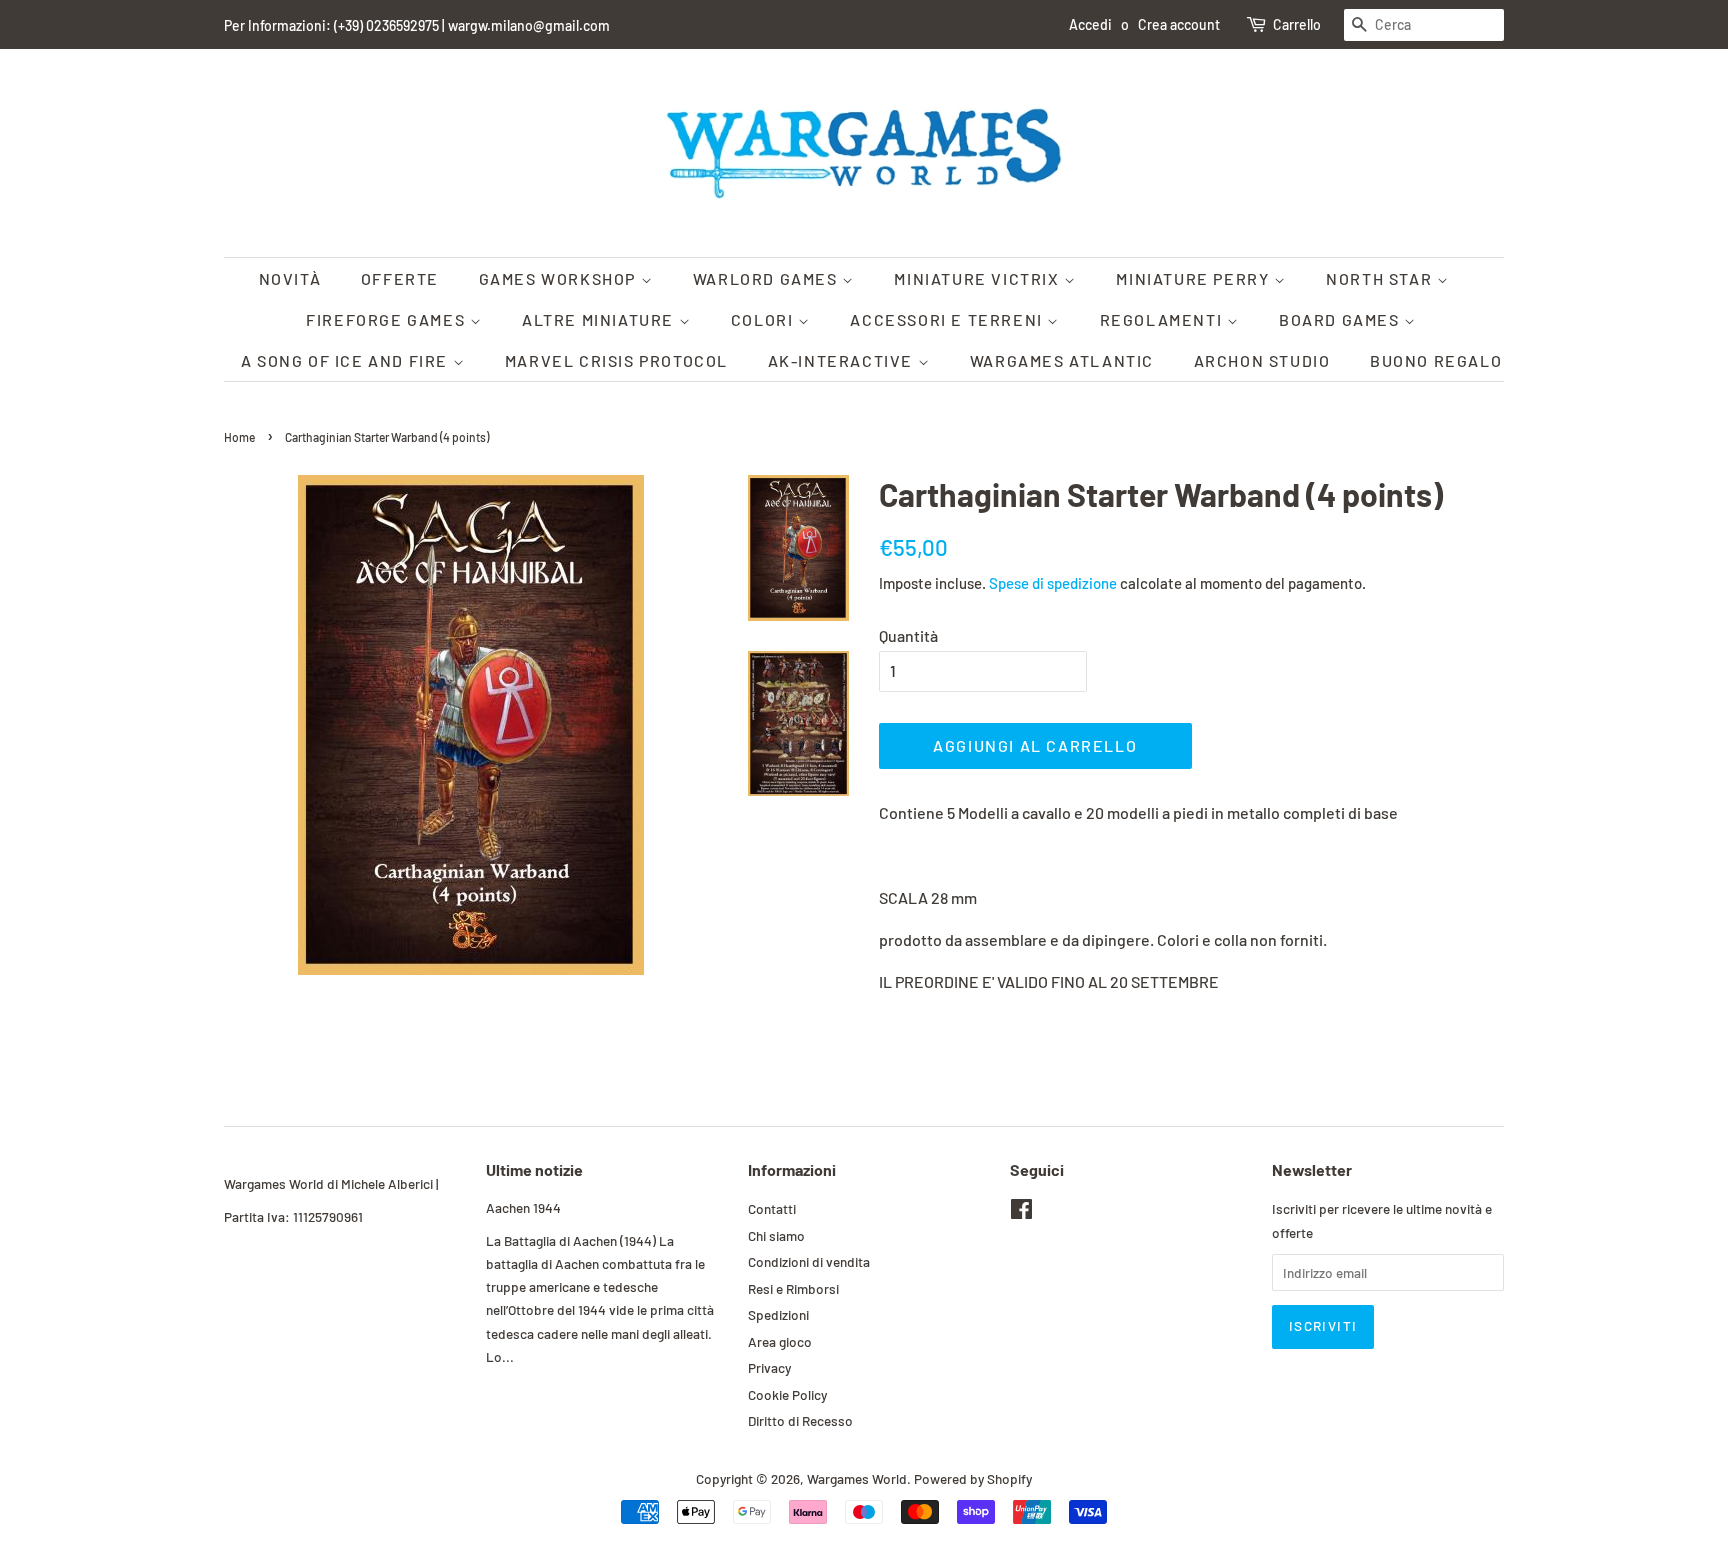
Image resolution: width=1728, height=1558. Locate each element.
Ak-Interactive (843, 360)
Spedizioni (778, 1314)
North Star (1381, 278)
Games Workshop (560, 278)
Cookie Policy (787, 1394)
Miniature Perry (1195, 278)
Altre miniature (600, 319)
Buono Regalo (1436, 360)
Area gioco (780, 1341)
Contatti (772, 1208)
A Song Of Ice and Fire (347, 360)
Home (239, 437)
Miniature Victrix (979, 278)
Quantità (908, 635)
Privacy (769, 1367)
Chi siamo (776, 1235)
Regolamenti (1163, 319)
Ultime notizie (534, 1169)
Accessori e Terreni (948, 319)
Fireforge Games (388, 319)
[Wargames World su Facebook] (1021, 1212)
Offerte (400, 278)
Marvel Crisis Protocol (616, 360)
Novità (290, 278)
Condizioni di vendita (809, 1261)
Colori (764, 319)
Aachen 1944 (523, 1207)
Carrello (1297, 24)
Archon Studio (1262, 360)
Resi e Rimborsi (793, 1288)
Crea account (1179, 24)
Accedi (1090, 24)
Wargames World (857, 1478)
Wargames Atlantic (1062, 360)
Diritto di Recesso (800, 1420)
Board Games (1341, 319)
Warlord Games (767, 278)
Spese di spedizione (1053, 583)
